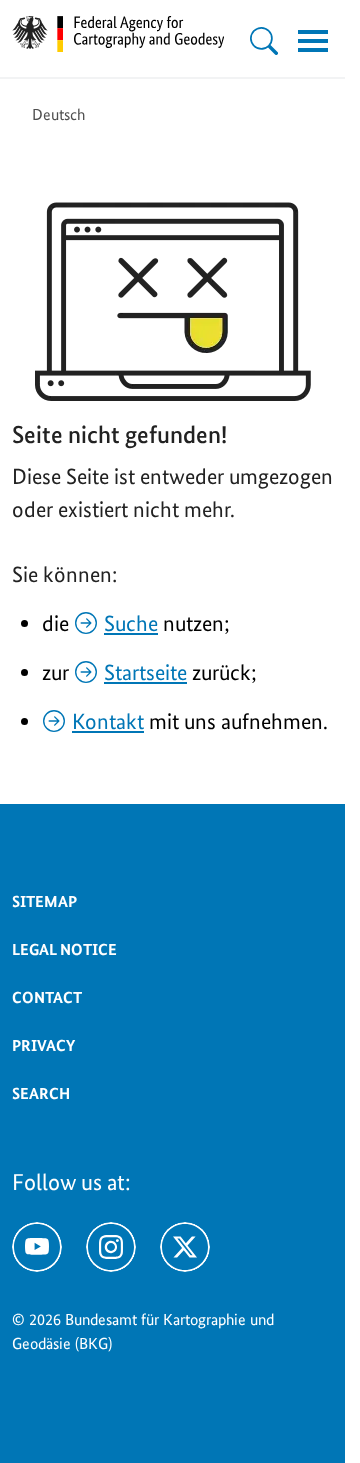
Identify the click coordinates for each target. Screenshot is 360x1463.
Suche (131, 623)
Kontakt (108, 721)
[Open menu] (313, 41)
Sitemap (44, 901)
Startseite (145, 672)
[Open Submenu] (264, 41)
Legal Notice (64, 949)
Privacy (43, 1045)
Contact (47, 997)
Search (41, 1093)
